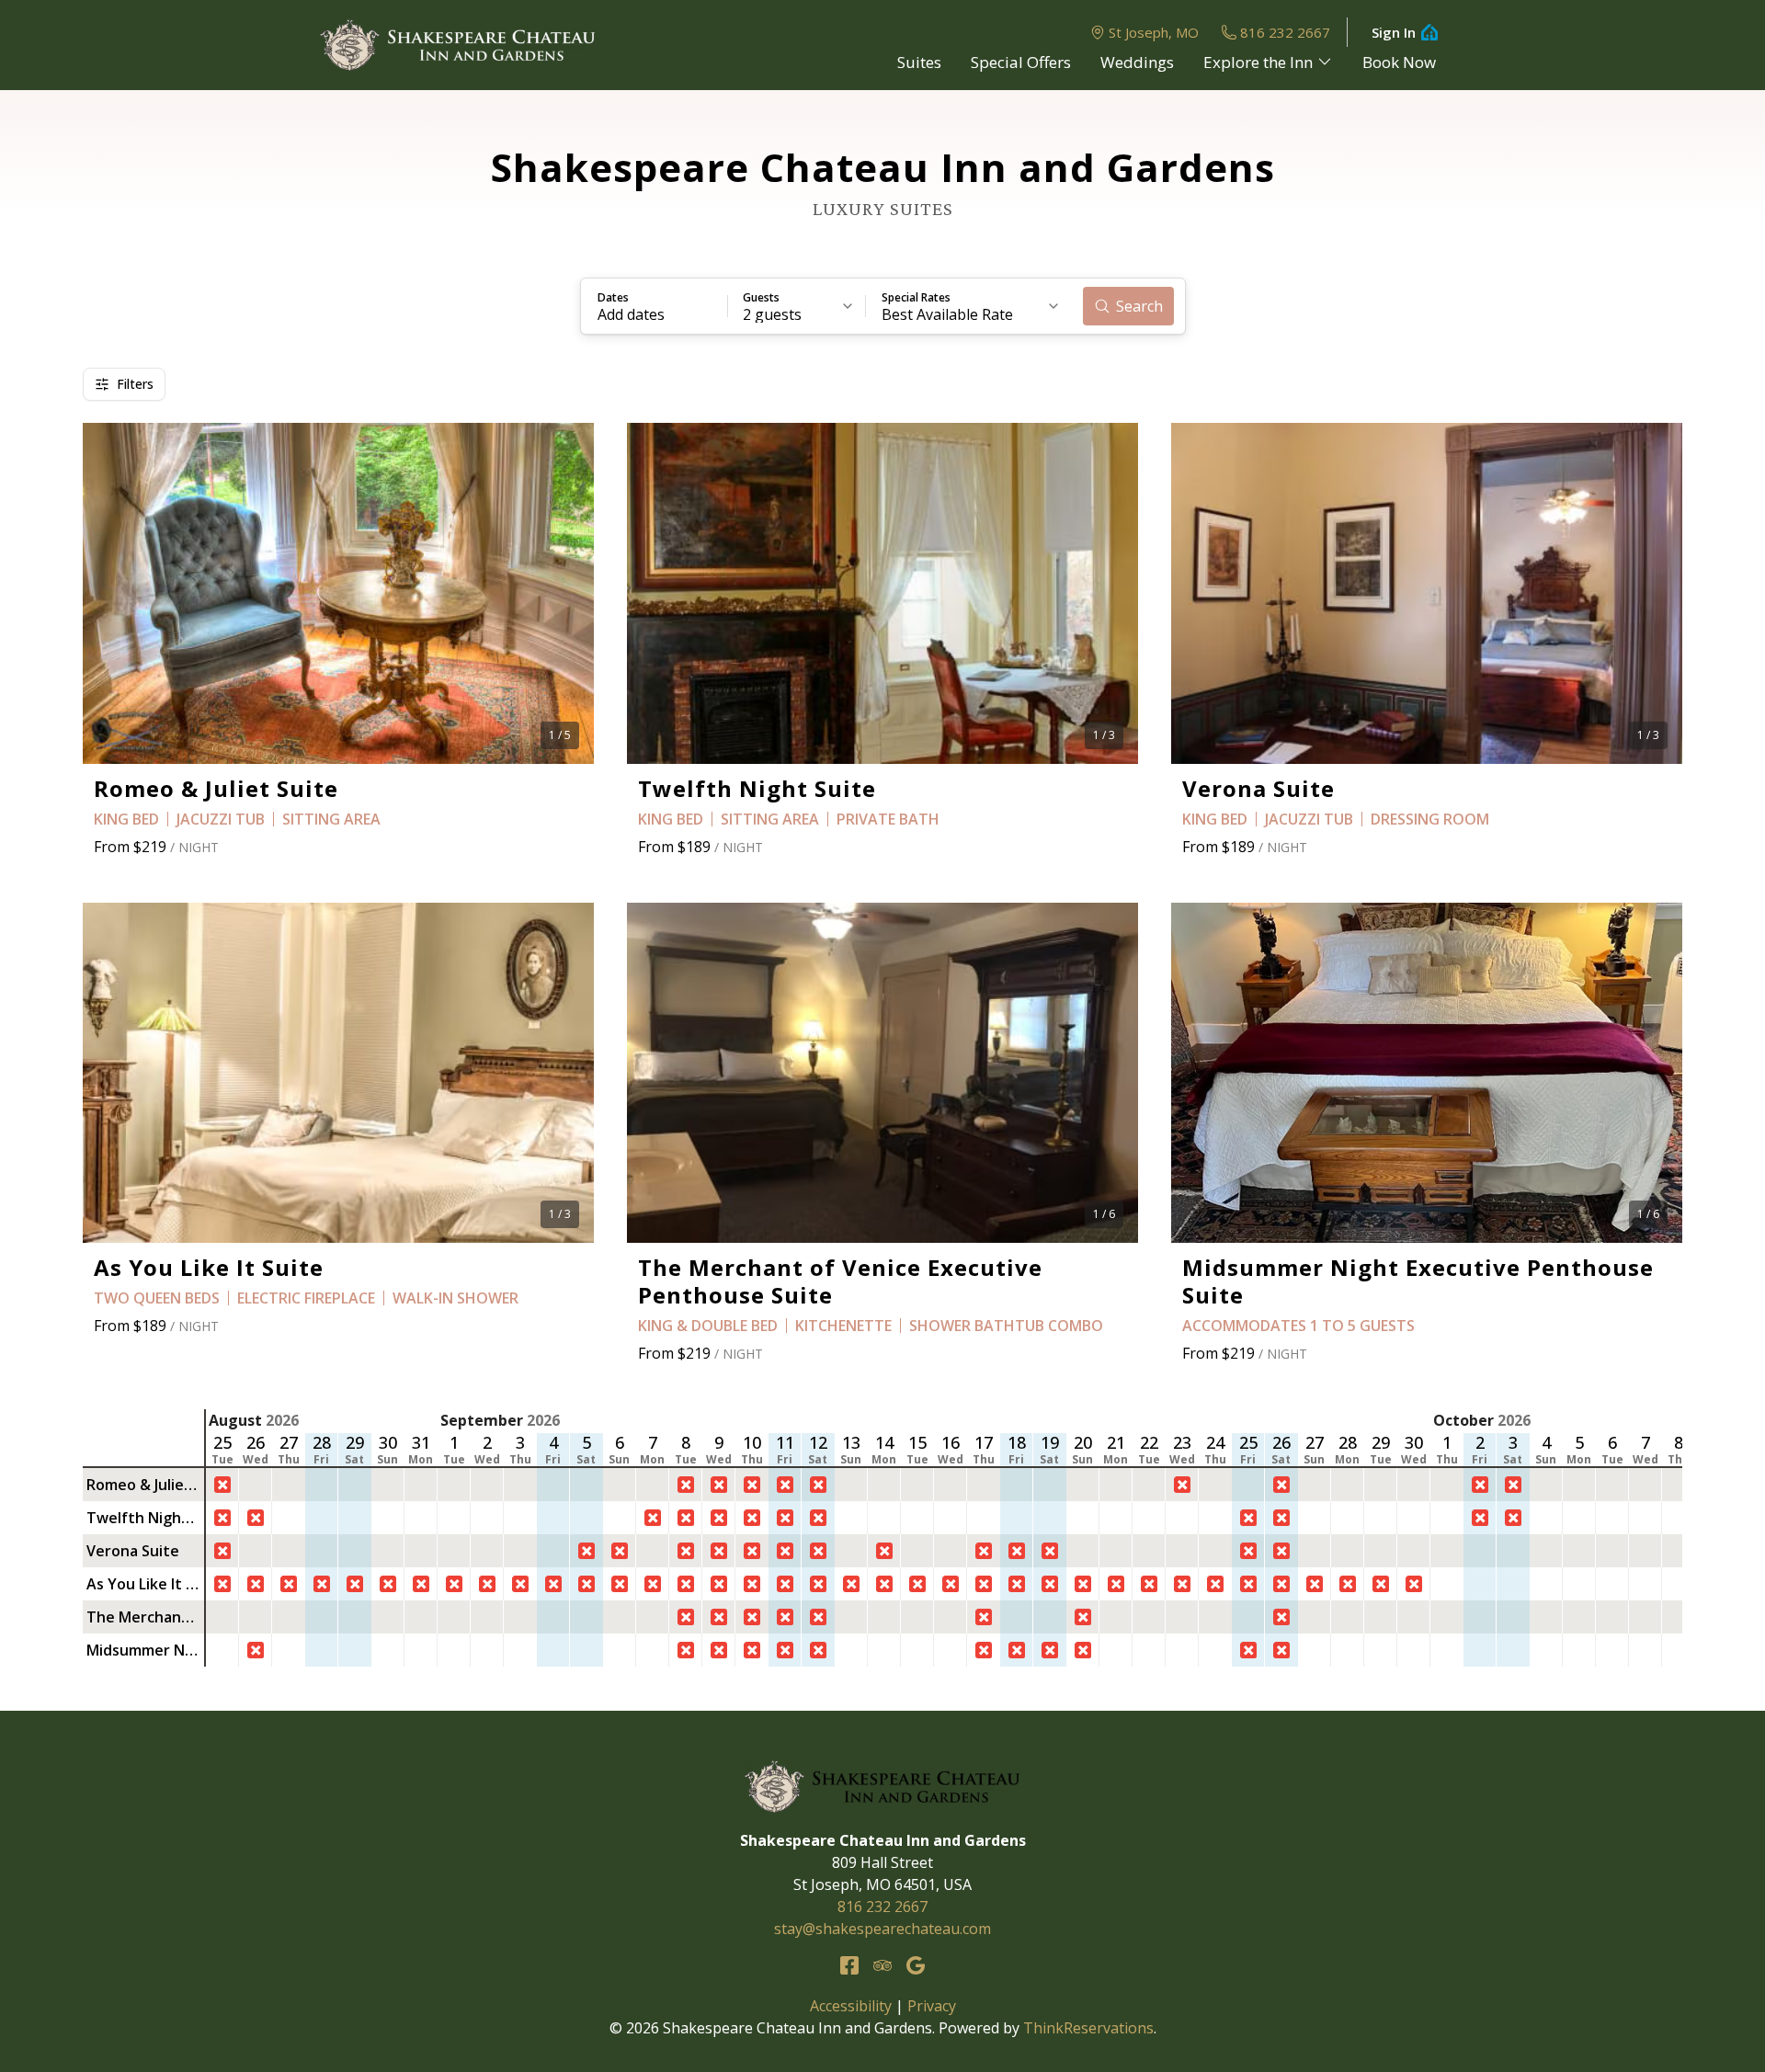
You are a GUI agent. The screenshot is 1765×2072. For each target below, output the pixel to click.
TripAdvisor (882, 1965)
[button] (655, 306)
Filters (135, 384)
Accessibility (851, 2006)
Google (916, 1965)
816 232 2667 (1285, 32)
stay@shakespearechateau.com (882, 1929)
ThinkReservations (1088, 2028)
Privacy (932, 2006)
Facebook (849, 1965)
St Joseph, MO (1154, 32)
